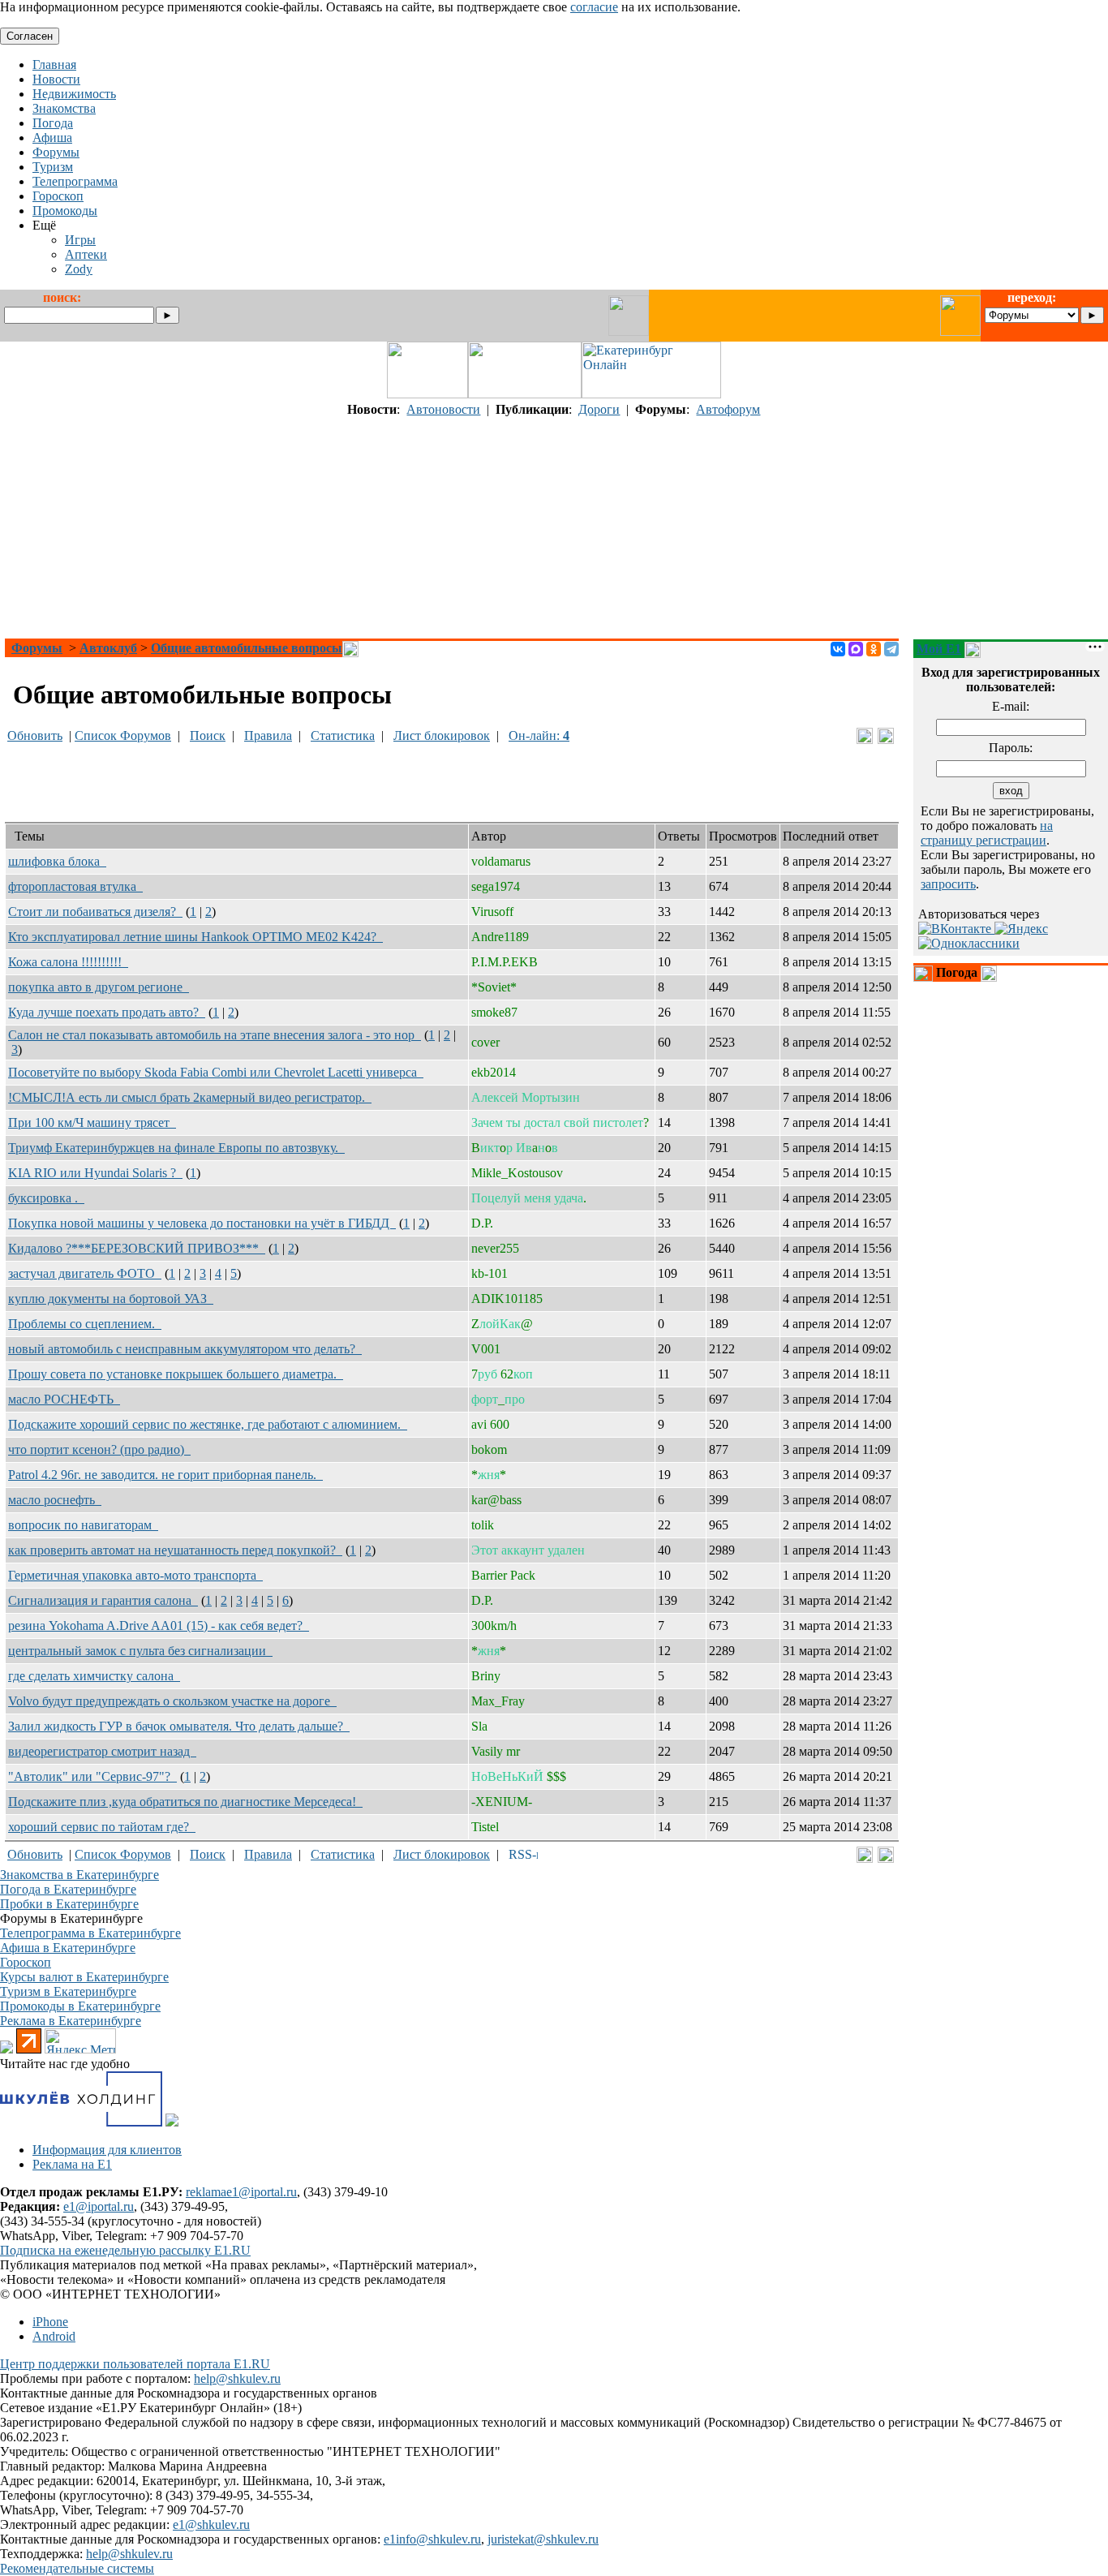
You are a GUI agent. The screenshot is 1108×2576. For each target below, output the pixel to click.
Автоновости (443, 409)
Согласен (30, 36)
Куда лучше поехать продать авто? (107, 1012)
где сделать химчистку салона (94, 1676)
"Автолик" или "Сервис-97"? (92, 1776)
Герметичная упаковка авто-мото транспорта (135, 1575)
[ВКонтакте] (838, 649)
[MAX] (856, 649)
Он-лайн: (539, 735)
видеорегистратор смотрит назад (102, 1751)
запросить (948, 884)
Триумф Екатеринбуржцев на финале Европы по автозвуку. (176, 1148)
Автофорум (728, 409)
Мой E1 (939, 649)
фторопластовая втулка (75, 886)
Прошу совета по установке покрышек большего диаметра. (176, 1374)
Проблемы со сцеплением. (85, 1324)
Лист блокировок (442, 735)
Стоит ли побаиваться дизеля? (95, 912)
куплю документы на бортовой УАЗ (111, 1299)
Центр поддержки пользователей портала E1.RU (135, 2364)
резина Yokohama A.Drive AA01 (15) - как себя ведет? (159, 1626)
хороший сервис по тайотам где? (102, 1827)
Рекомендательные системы (77, 2568)
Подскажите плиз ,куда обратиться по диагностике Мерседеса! (185, 1802)
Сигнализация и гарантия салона (103, 1600)
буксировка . (46, 1198)
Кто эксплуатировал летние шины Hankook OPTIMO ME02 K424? (195, 937)
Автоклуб (108, 648)
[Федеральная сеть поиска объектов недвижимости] (172, 2122)
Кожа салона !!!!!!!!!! (68, 962)
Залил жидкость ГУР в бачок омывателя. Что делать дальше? (179, 1726)
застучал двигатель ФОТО (85, 1273)
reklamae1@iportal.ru (241, 2192)
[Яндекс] (1021, 929)
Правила (268, 735)
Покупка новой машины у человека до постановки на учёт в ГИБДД (202, 1223)
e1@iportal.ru (99, 2206)
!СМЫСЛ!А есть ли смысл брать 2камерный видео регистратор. (190, 1097)
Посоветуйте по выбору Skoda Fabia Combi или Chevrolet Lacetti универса (216, 1072)
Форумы (37, 648)
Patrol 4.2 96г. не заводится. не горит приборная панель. (165, 1475)
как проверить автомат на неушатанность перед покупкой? (175, 1550)
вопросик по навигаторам (83, 1525)
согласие (594, 7)
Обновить (35, 735)
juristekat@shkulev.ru (543, 2539)
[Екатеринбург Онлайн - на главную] (651, 394)
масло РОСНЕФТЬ (64, 1399)
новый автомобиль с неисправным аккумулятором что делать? (185, 1349)
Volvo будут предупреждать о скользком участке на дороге (172, 1701)
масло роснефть (55, 1500)
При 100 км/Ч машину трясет (92, 1122)
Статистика (343, 735)
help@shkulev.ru (237, 2378)
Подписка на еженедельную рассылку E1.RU (125, 2250)
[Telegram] (891, 649)
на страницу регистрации (987, 833)
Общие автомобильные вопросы (247, 648)
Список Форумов (123, 735)
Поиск (208, 735)
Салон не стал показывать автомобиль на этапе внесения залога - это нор (215, 1035)
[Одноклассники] (874, 649)
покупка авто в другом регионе (99, 987)
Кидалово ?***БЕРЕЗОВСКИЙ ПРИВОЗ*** (137, 1248)
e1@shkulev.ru (211, 2524)
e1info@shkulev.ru (432, 2539)
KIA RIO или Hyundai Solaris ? (95, 1173)
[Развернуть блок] (923, 974)
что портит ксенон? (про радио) (99, 1449)
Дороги (599, 409)
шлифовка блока (57, 861)
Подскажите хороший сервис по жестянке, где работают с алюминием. (208, 1424)
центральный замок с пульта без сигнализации (140, 1651)
